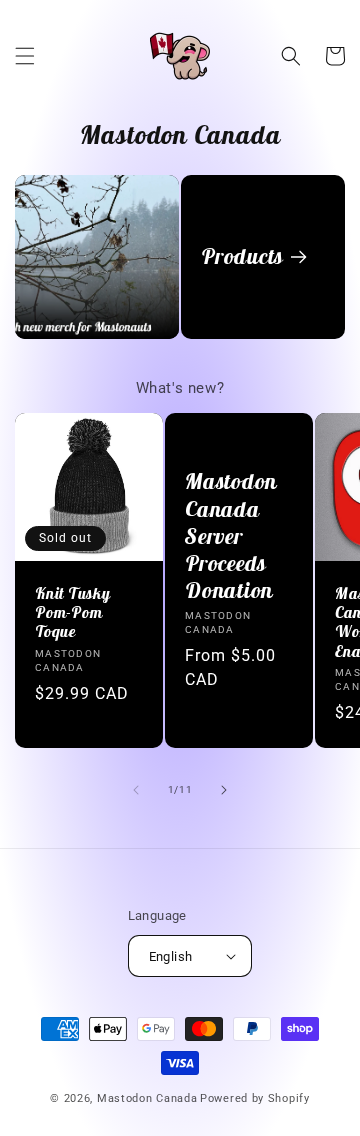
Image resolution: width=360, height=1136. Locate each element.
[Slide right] (224, 790)
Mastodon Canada (147, 1098)
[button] (25, 56)
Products (242, 256)
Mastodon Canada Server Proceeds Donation (231, 536)
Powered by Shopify (255, 1098)
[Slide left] (136, 790)
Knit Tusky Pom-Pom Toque (73, 612)
